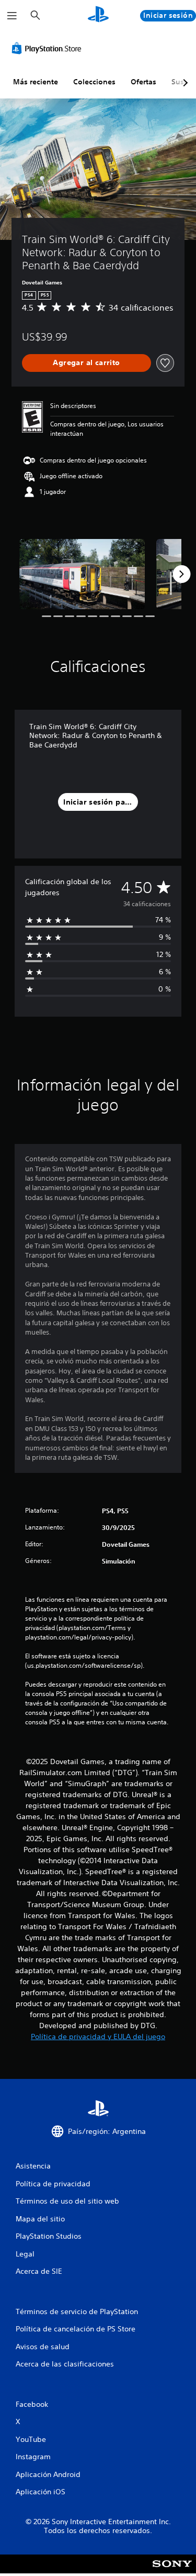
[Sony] (172, 2571)
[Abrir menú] (12, 16)
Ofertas (143, 82)
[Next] (181, 574)
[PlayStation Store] (49, 48)
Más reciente (36, 82)
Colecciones (94, 82)
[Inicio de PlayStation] (98, 15)
